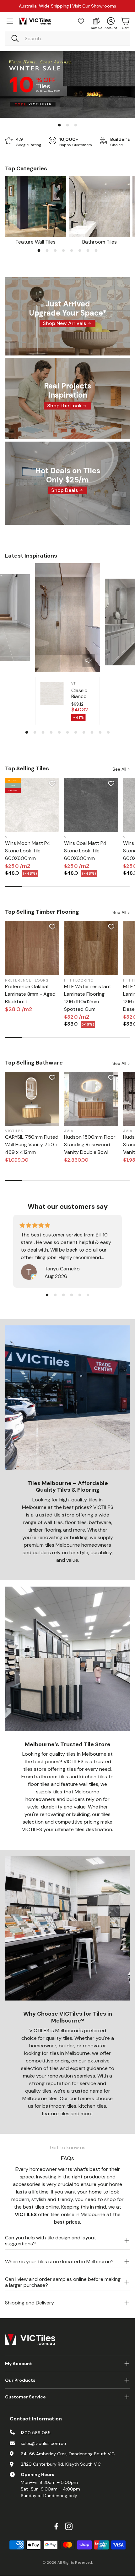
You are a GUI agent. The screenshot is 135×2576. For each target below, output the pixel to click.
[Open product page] (36, 206)
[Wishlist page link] (81, 21)
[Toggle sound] (89, 660)
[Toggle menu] (10, 21)
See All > (121, 769)
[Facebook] (56, 2526)
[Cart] (125, 21)
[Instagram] (69, 2526)
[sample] (96, 21)
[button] (67, 38)
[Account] (111, 21)
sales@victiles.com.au (43, 2443)
